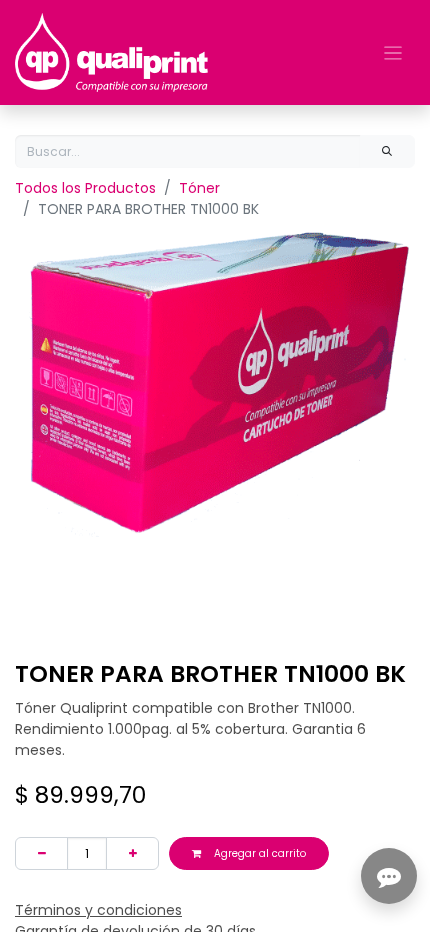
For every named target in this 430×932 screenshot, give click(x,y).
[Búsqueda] (387, 151)
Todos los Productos (85, 188)
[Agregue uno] (132, 853)
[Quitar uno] (41, 853)
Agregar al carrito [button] (258, 853)
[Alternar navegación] (393, 52)
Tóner (199, 188)
